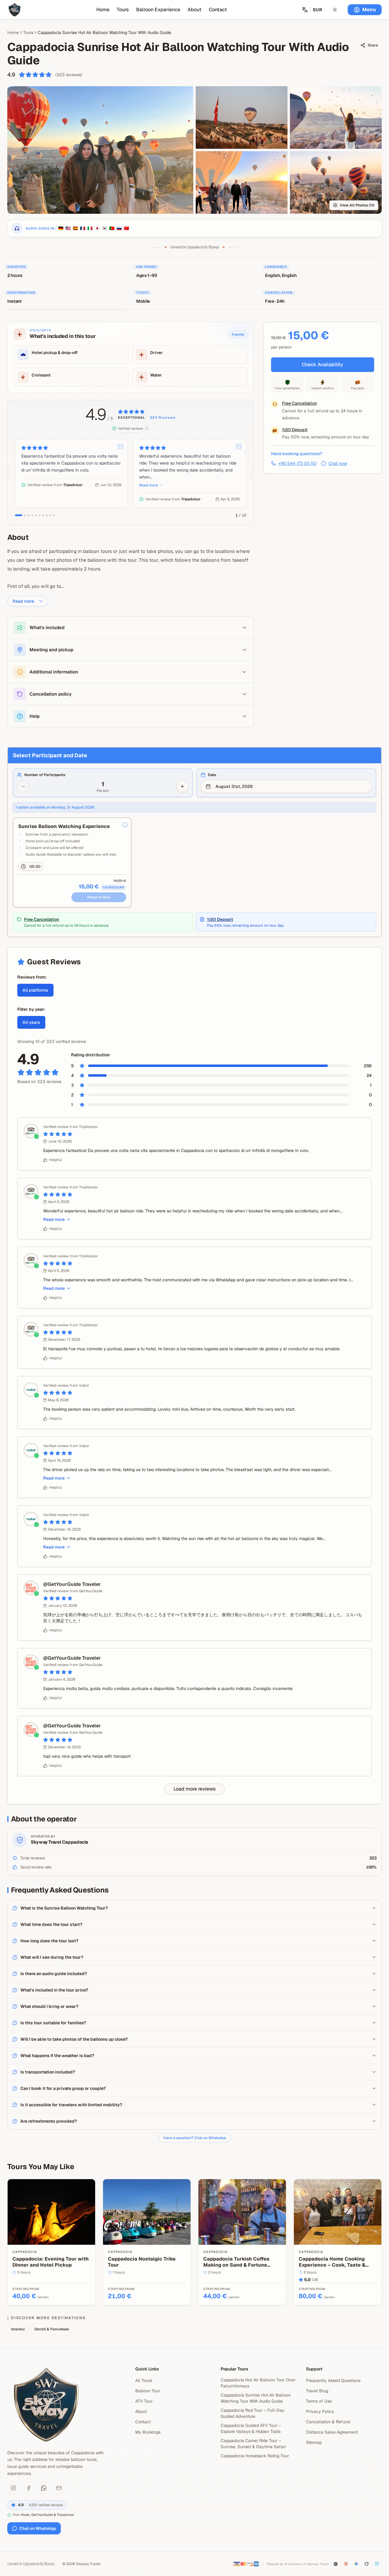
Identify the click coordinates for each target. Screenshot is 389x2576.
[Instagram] (13, 2488)
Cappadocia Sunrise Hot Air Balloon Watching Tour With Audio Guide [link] (104, 32)
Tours (123, 10)
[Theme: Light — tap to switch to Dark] (335, 10)
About (194, 10)
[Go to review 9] (50, 515)
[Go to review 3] (29, 515)
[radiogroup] (194, 863)
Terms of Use (319, 2401)
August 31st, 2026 (234, 786)
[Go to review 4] (32, 515)
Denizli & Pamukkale (52, 2329)
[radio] (125, 825)
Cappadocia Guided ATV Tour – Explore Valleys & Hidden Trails (251, 2428)
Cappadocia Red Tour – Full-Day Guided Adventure (253, 2413)
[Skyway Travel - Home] (15, 10)
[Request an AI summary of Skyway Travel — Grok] (367, 2564)
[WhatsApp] (44, 2488)
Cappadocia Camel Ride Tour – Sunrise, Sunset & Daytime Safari (253, 2444)
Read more (149, 485)
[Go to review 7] (43, 515)
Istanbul (18, 2329)
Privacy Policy (320, 2411)
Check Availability (322, 365)
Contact (218, 10)
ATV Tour (144, 2401)
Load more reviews (195, 1789)
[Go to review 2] (25, 515)
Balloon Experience (158, 10)
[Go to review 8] (47, 515)
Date (212, 775)
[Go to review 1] (19, 515)
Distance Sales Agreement (332, 2432)
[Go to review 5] (36, 515)
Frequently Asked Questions (333, 2380)
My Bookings (148, 2432)
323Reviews (163, 418)
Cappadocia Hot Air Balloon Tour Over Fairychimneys (258, 2383)
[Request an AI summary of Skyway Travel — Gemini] (356, 2564)
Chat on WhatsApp (38, 2528)
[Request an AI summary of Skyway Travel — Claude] (346, 2564)
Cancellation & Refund (328, 2422)
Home (103, 10)
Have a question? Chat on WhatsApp (195, 2138)
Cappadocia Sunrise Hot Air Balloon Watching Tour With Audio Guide (256, 2398)
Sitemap (314, 2442)
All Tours (144, 2380)
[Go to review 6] (40, 515)
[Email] (59, 2488)
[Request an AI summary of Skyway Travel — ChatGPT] (336, 2564)
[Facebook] (29, 2488)
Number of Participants (45, 775)
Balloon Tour (148, 2391)
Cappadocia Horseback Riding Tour (255, 2456)
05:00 (35, 867)
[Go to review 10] (54, 515)
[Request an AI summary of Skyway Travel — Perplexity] (377, 2564)
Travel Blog (317, 2391)
